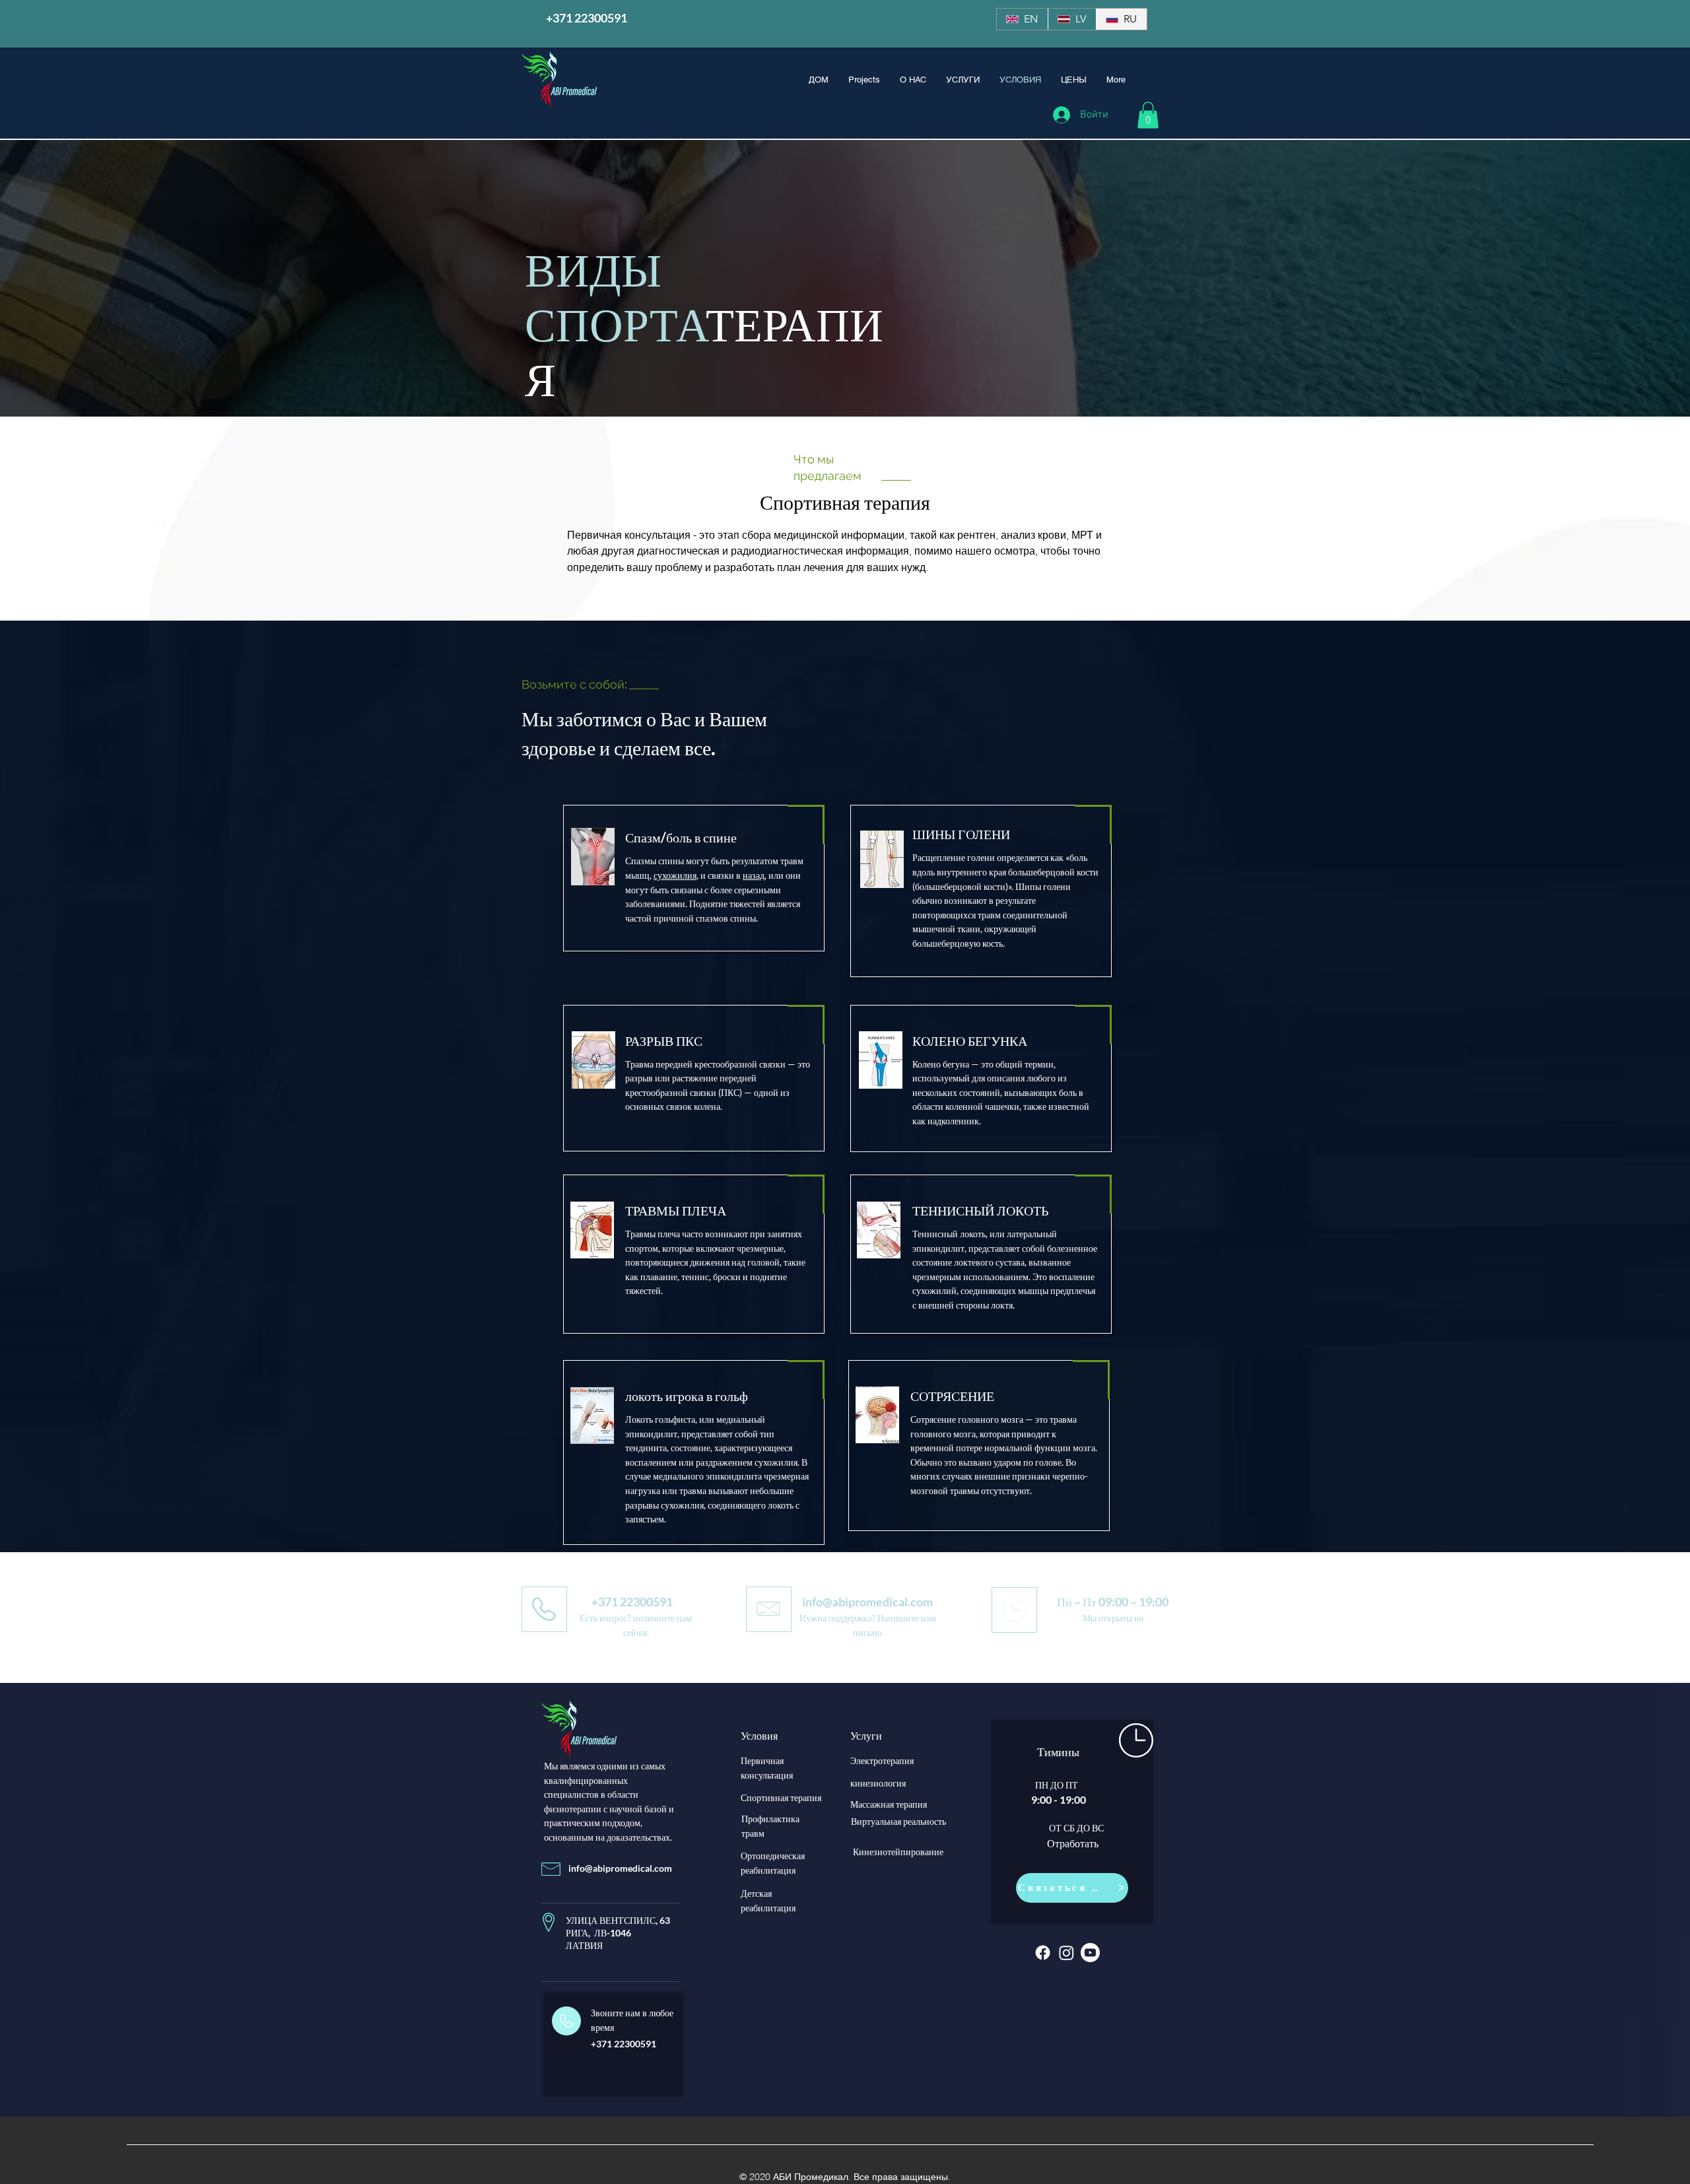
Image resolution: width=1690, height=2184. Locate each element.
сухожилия (675, 875)
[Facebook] (1043, 1953)
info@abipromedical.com (867, 1602)
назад (754, 875)
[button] (1148, 115)
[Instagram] (1066, 1953)
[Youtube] (1090, 1953)
